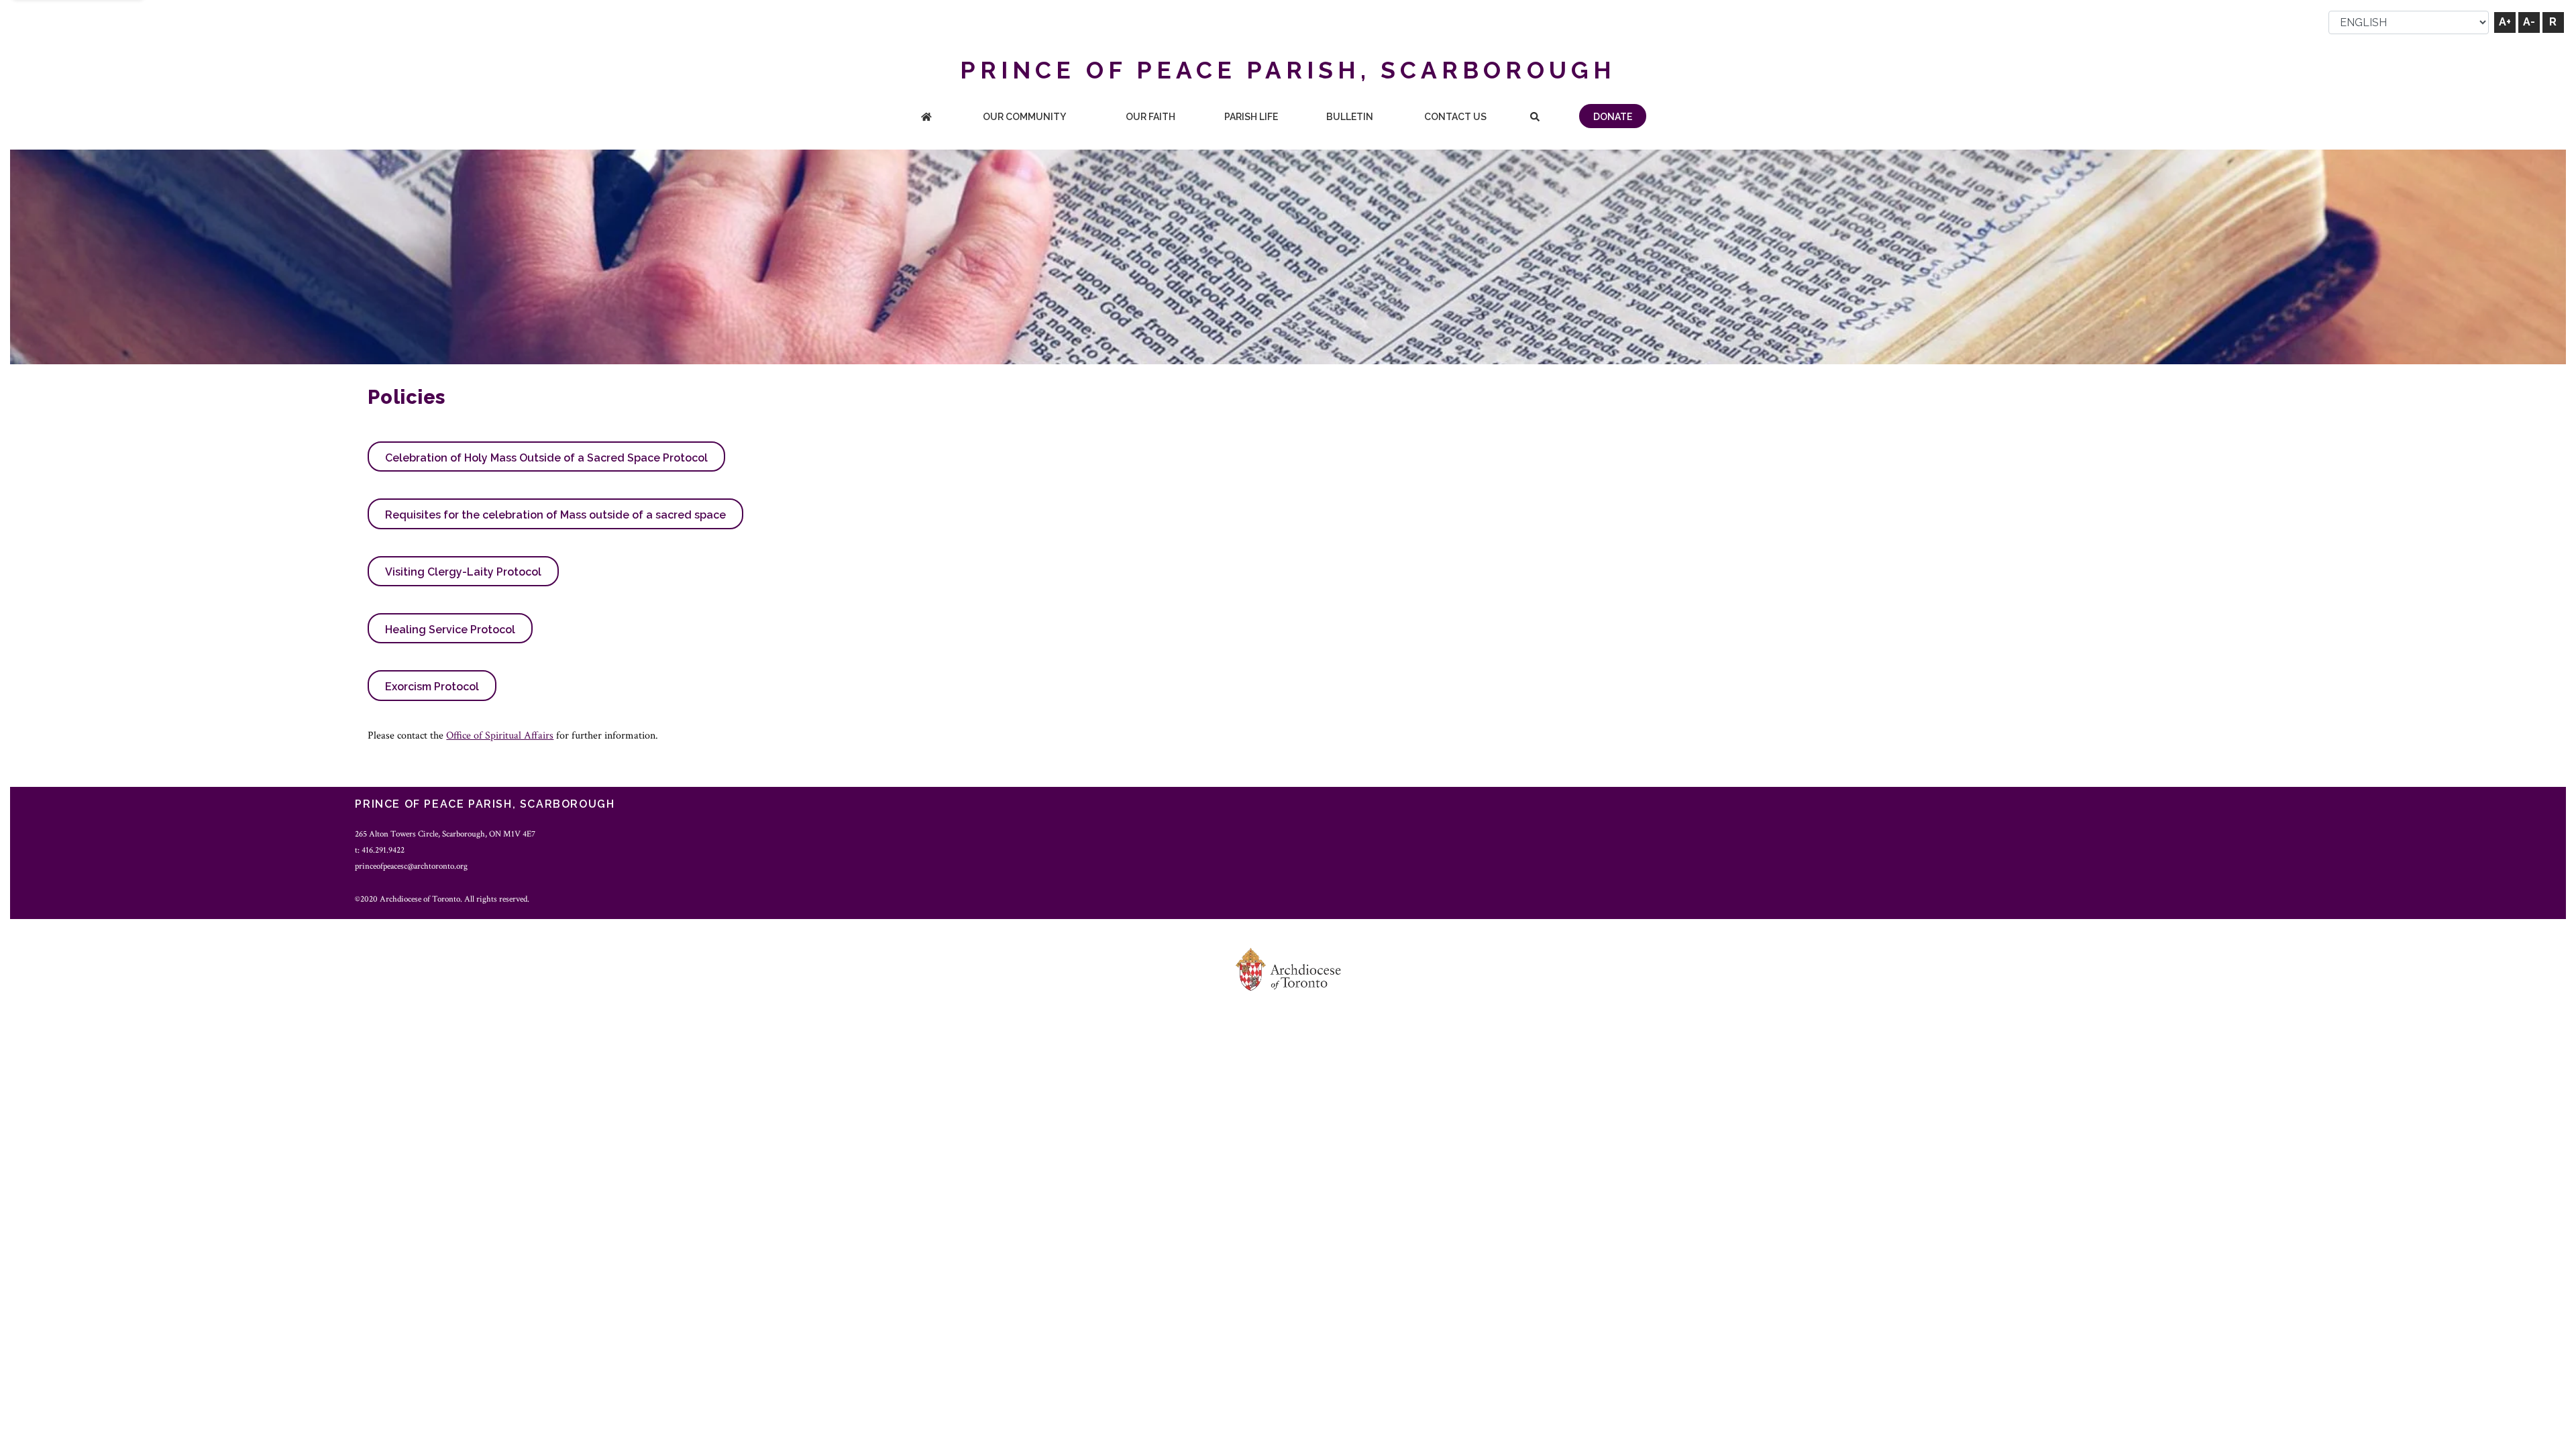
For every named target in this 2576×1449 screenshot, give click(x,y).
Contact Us (1455, 117)
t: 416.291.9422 (380, 850)
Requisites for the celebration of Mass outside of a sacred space (555, 515)
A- (2529, 22)
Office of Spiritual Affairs (500, 736)
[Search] (1535, 118)
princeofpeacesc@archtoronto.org (411, 866)
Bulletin (1350, 117)
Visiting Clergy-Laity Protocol (463, 572)
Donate (1613, 117)
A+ (2505, 22)
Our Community (1024, 117)
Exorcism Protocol (432, 687)
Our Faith (1150, 117)
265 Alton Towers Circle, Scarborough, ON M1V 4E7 (445, 834)
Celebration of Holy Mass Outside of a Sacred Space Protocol (546, 458)
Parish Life (1251, 117)
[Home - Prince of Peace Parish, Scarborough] (926, 118)
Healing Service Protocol (450, 630)
